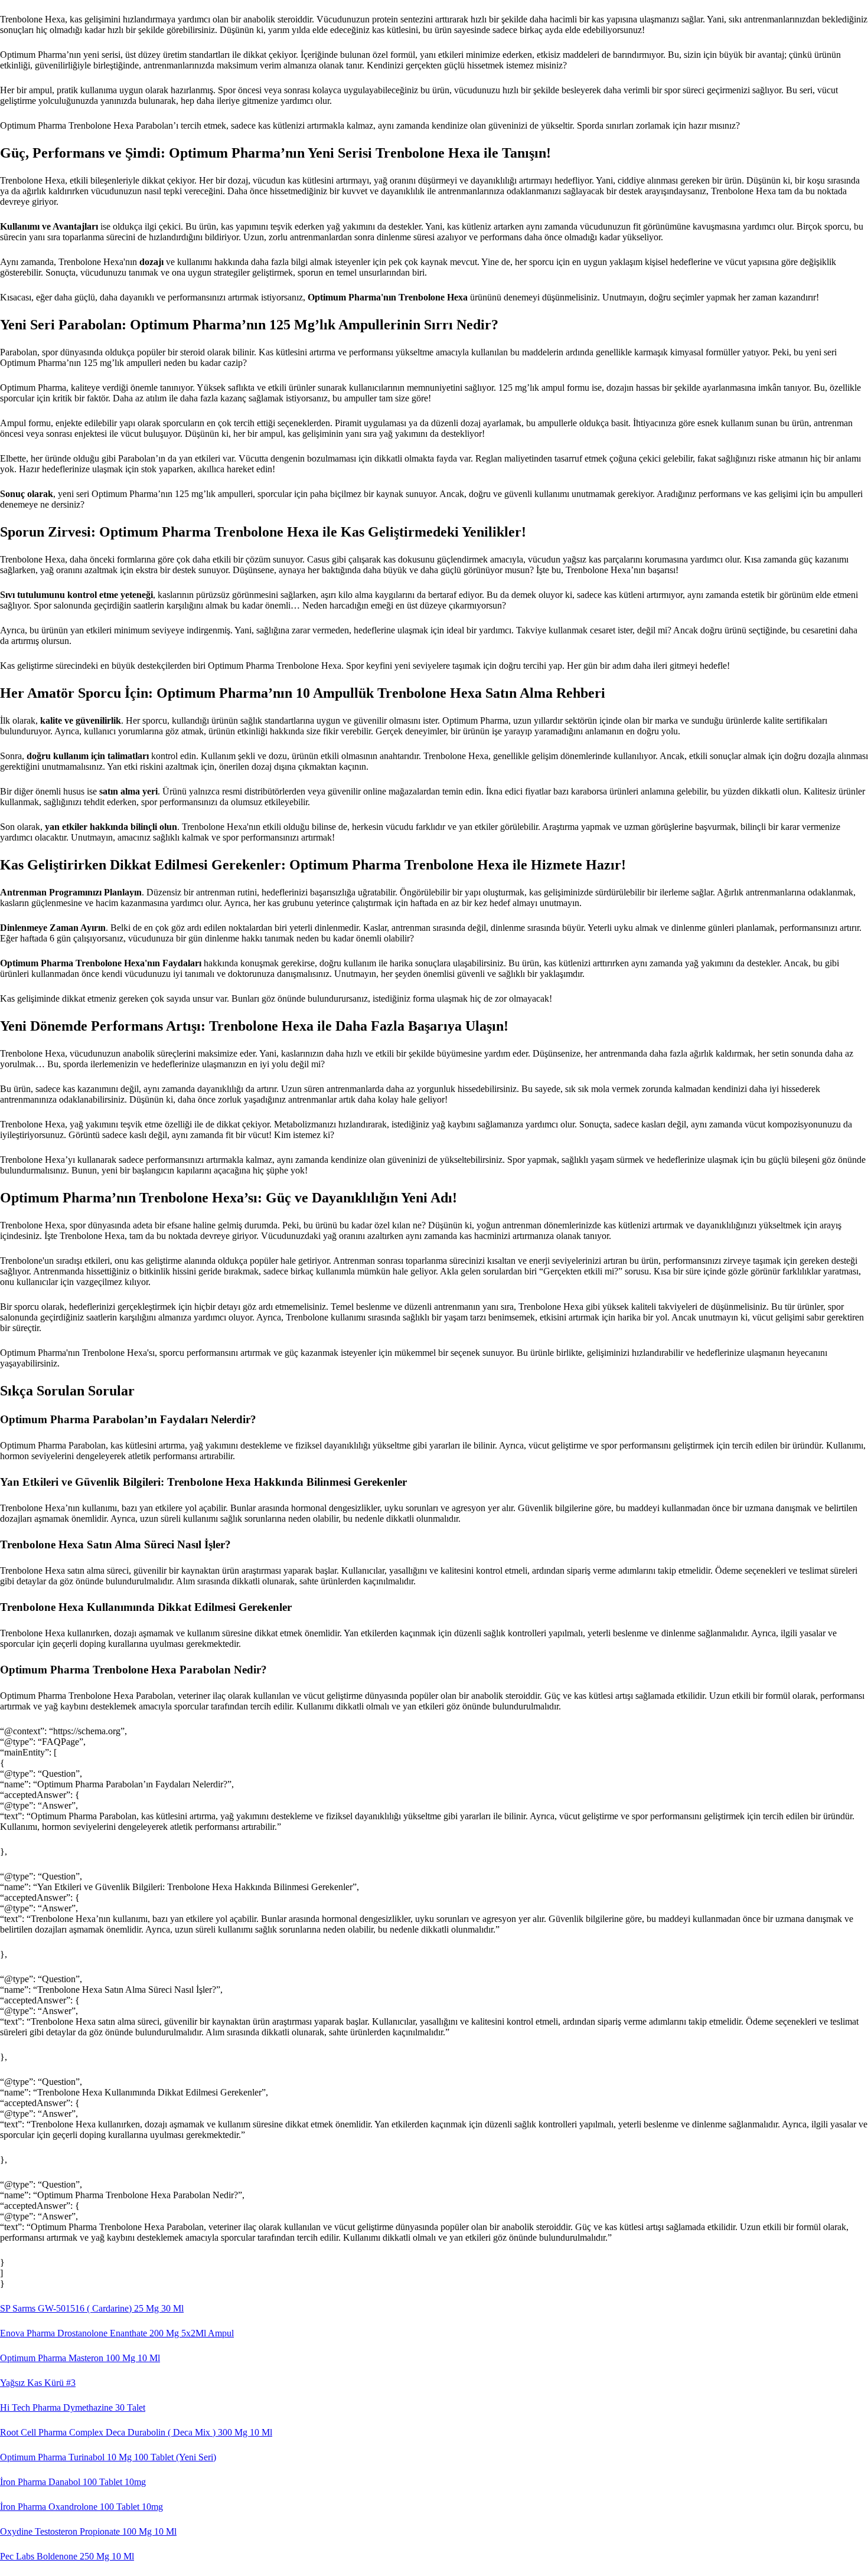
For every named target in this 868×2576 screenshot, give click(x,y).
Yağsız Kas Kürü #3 (38, 2383)
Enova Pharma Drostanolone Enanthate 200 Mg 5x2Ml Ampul (117, 2333)
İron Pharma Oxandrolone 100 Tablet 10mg (81, 2507)
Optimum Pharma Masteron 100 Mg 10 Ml (80, 2358)
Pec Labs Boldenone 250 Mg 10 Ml (67, 2556)
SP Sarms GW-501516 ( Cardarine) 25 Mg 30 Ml (92, 2308)
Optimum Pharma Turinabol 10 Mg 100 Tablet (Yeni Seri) (108, 2457)
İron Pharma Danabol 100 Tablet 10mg (73, 2482)
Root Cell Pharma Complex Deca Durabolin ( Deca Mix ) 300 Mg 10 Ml (136, 2432)
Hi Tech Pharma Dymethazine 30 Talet (73, 2407)
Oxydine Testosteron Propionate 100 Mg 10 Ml (88, 2531)
